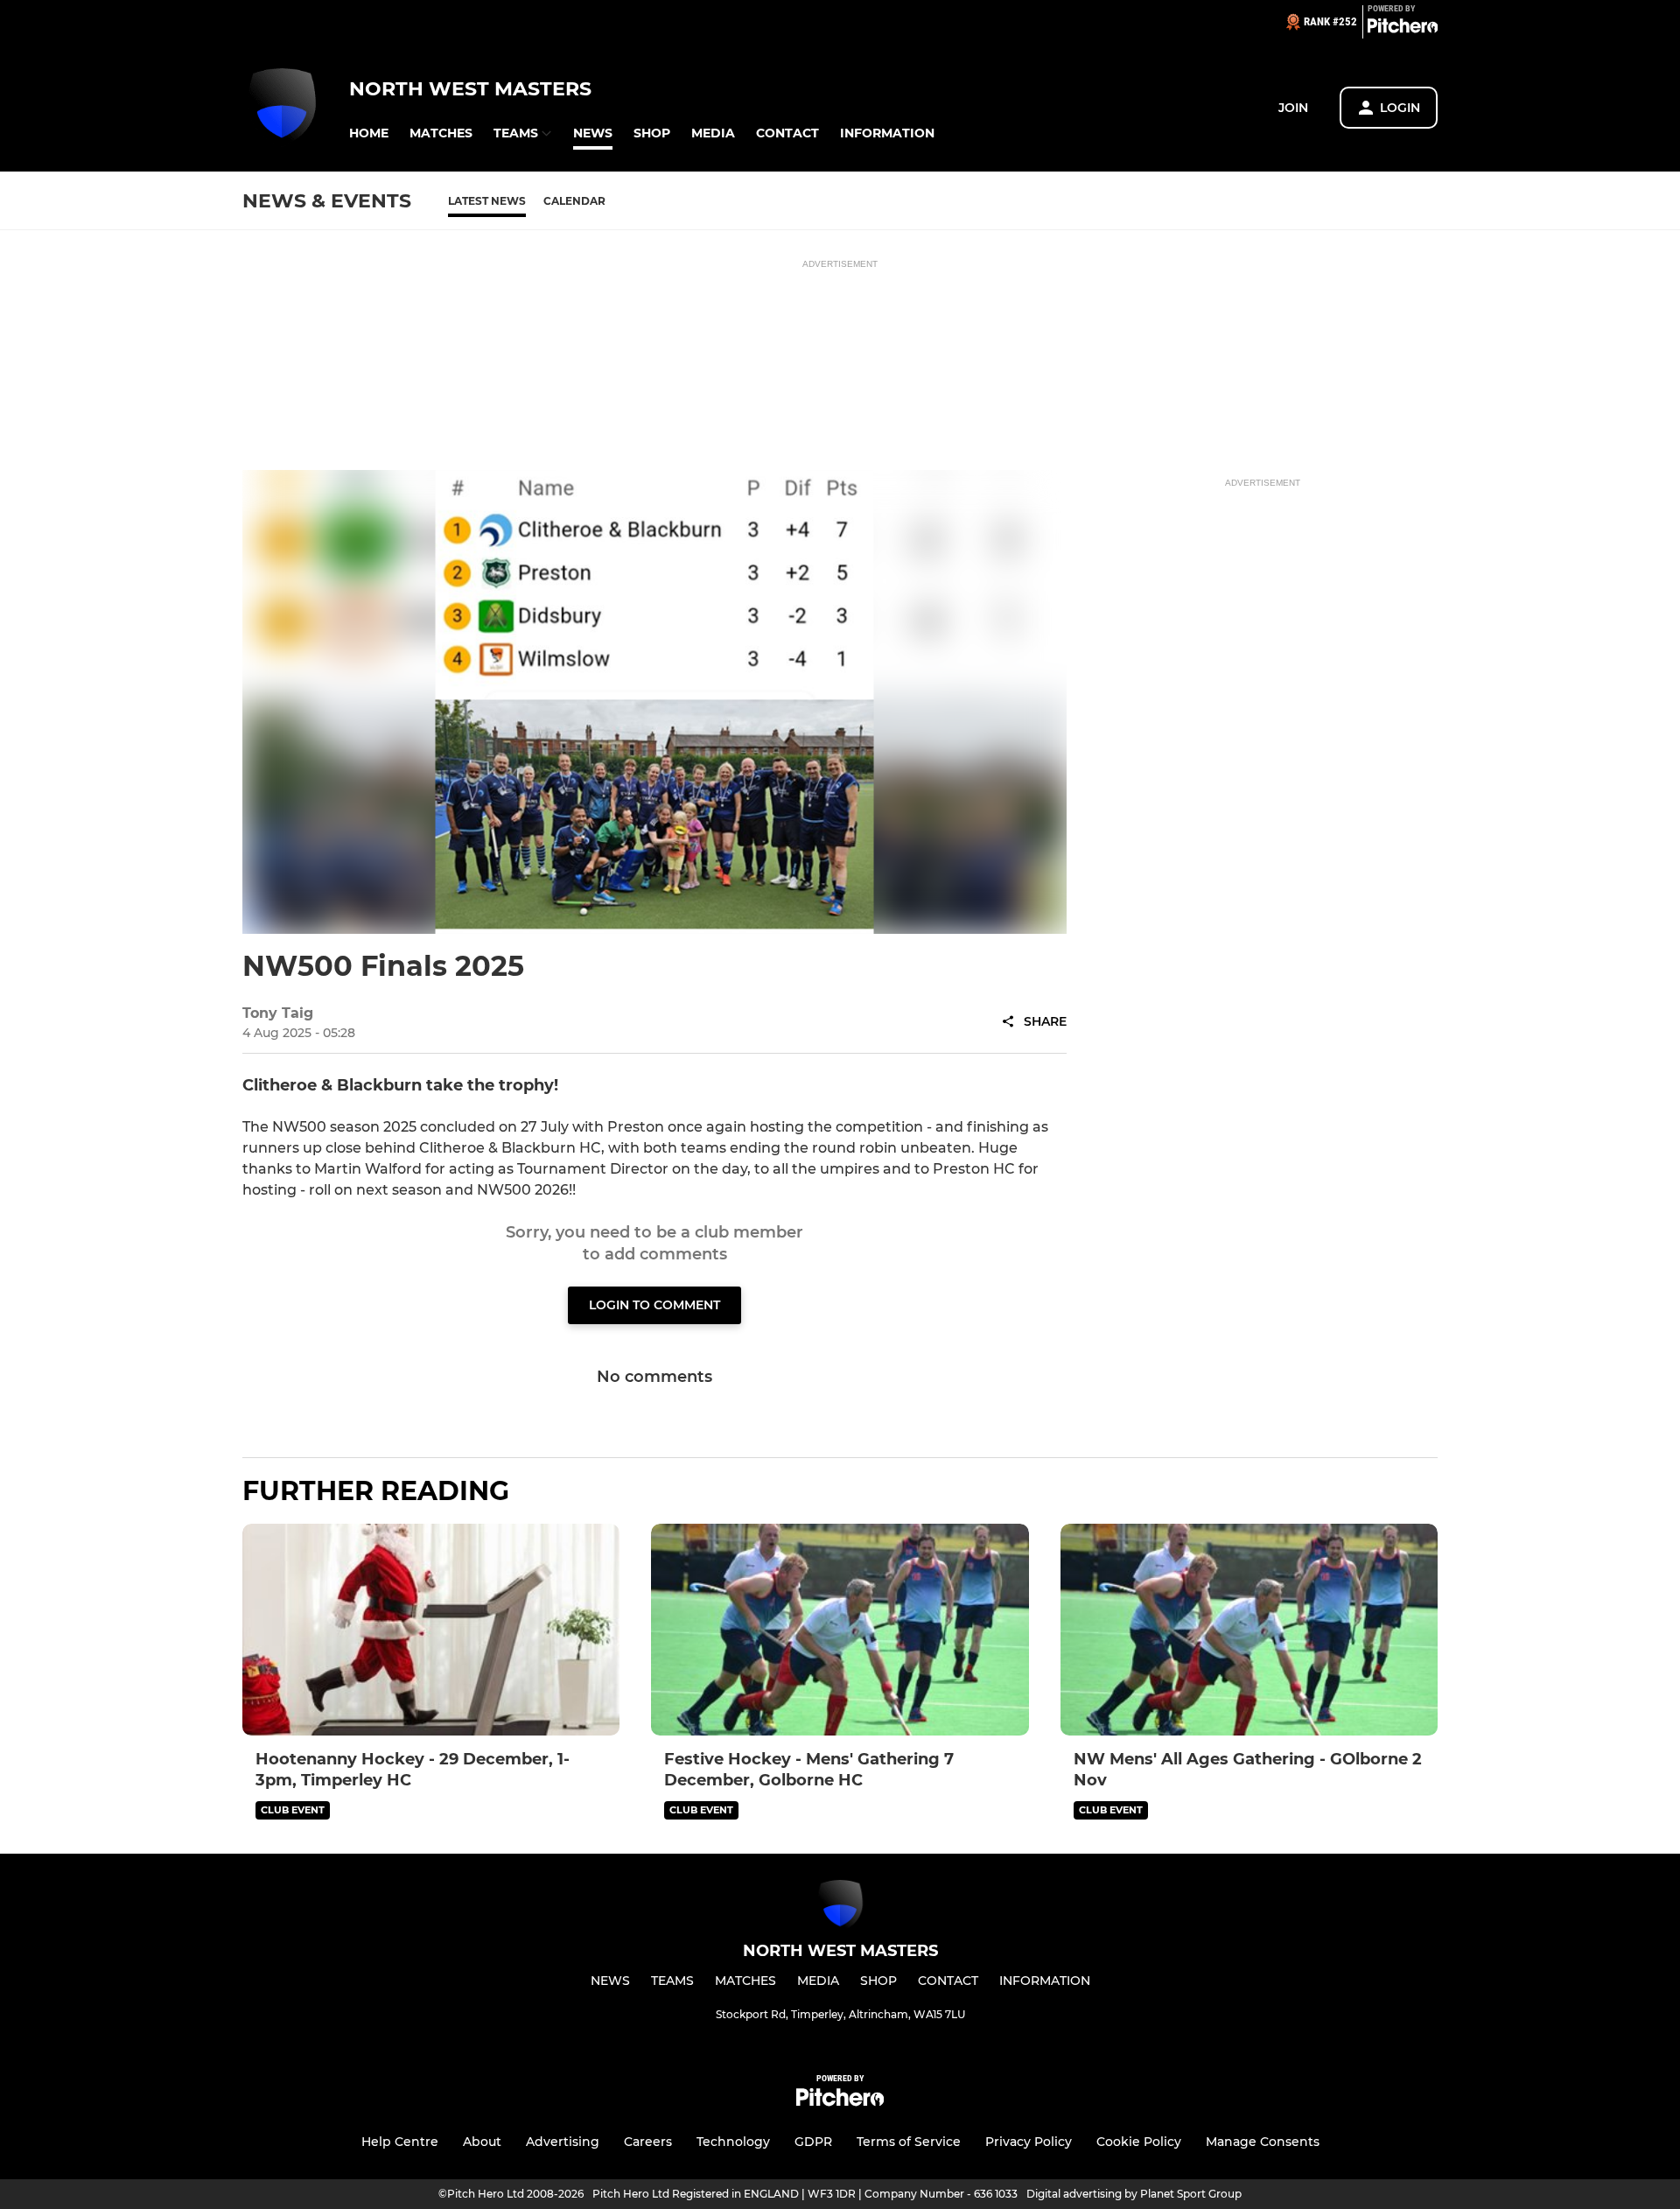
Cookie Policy (1139, 2142)
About (482, 2142)
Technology (733, 2142)
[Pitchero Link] (1403, 29)
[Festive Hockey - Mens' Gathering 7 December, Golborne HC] (840, 1630)
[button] (369, 133)
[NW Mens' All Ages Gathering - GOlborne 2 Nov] (1249, 1630)
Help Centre (400, 2142)
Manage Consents (1263, 2142)
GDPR (813, 2142)
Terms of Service (909, 2142)
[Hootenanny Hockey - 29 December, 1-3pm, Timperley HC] (431, 1630)
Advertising (563, 2142)
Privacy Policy (1029, 2142)
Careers (648, 2142)
